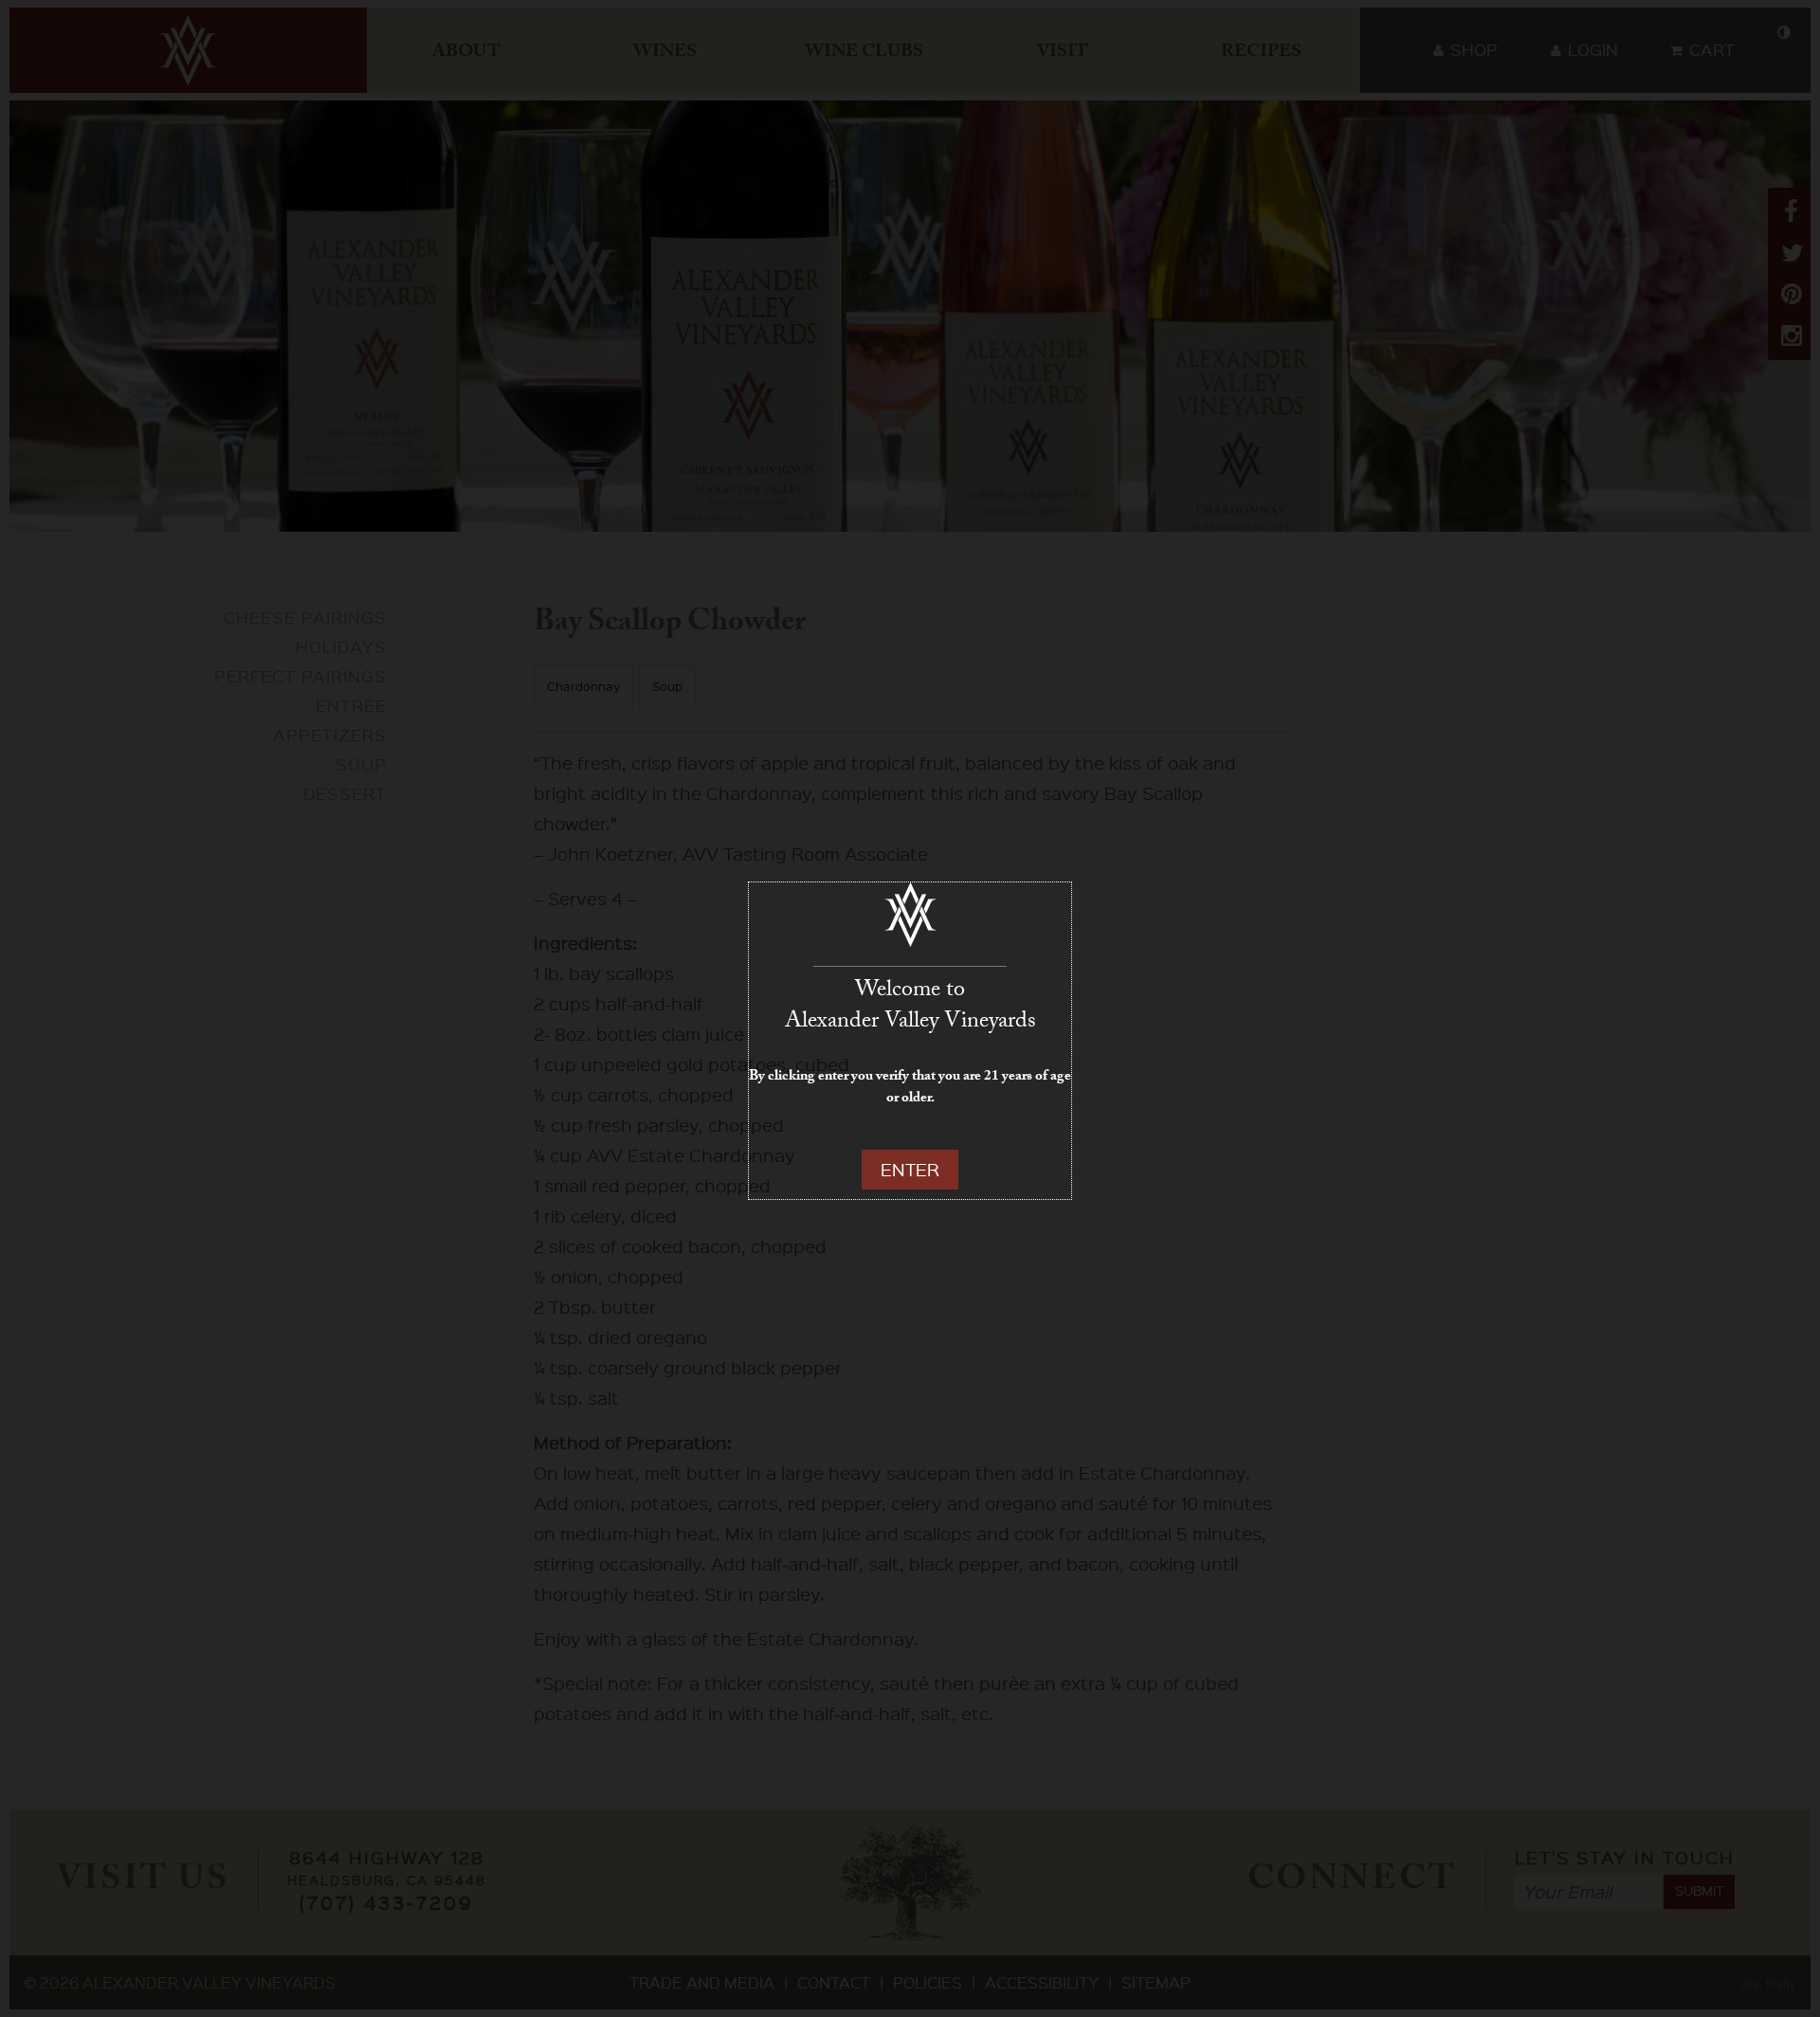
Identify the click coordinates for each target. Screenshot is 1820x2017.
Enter (910, 1169)
